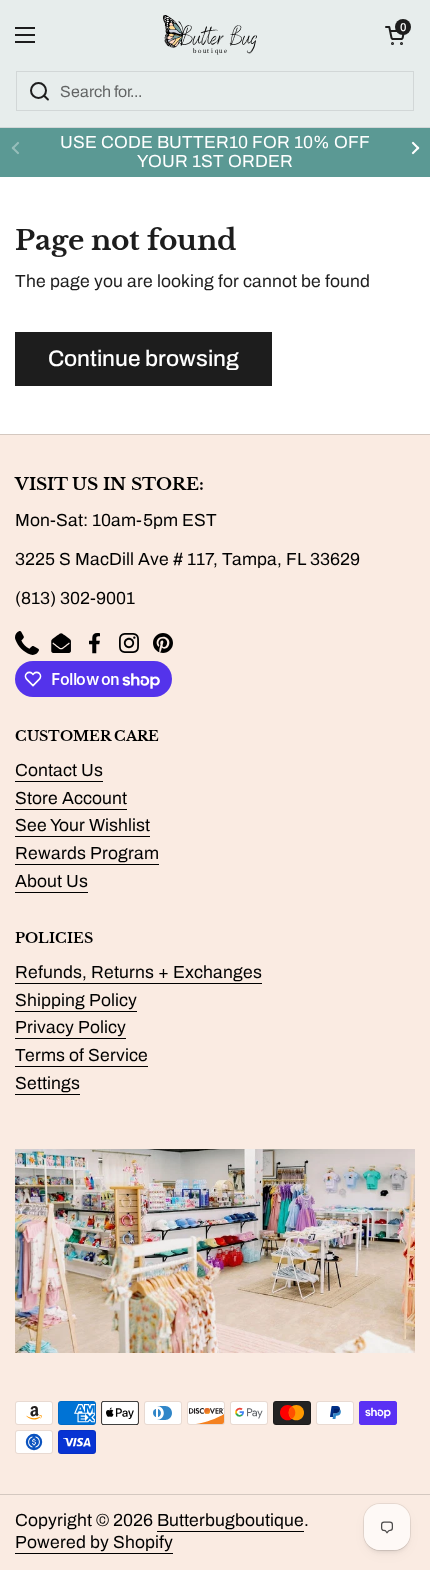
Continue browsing (143, 358)
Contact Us (59, 770)
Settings (47, 1083)
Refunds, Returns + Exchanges (138, 972)
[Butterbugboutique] (210, 35)
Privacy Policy (70, 1027)
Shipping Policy (76, 1000)
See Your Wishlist (82, 825)
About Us (51, 881)
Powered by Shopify (94, 1542)
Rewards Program (87, 853)
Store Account (71, 798)
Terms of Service (81, 1055)
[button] (395, 35)
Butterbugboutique (230, 1520)
